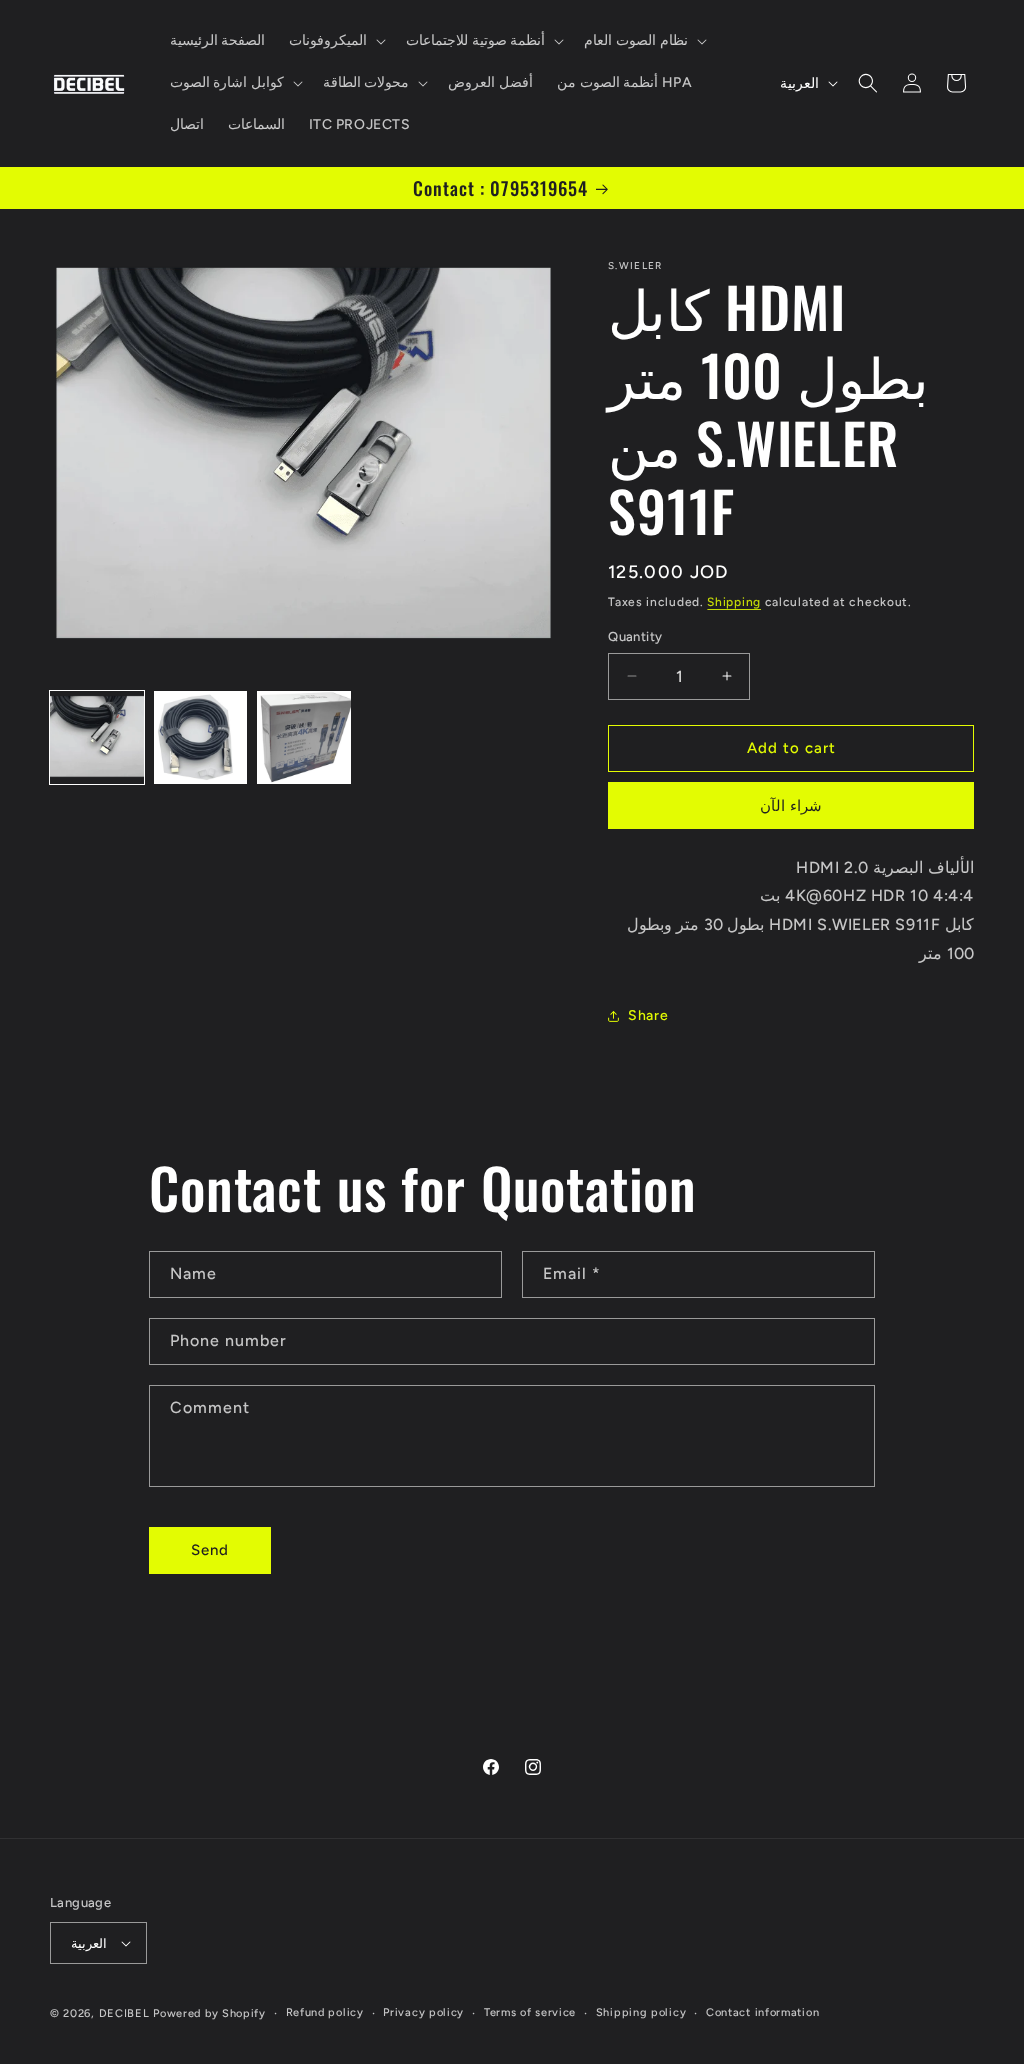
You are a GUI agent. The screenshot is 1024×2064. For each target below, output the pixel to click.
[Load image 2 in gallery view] (201, 738)
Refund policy (325, 2012)
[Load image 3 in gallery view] (304, 738)
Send (210, 1550)
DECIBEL (124, 2013)
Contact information (762, 2012)
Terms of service (530, 2012)
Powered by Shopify (209, 2013)
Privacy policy (423, 2012)
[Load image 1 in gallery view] (97, 738)
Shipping (734, 602)
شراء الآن (791, 806)
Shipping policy (641, 2012)
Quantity (635, 636)
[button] (335, 41)
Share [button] (648, 1015)
